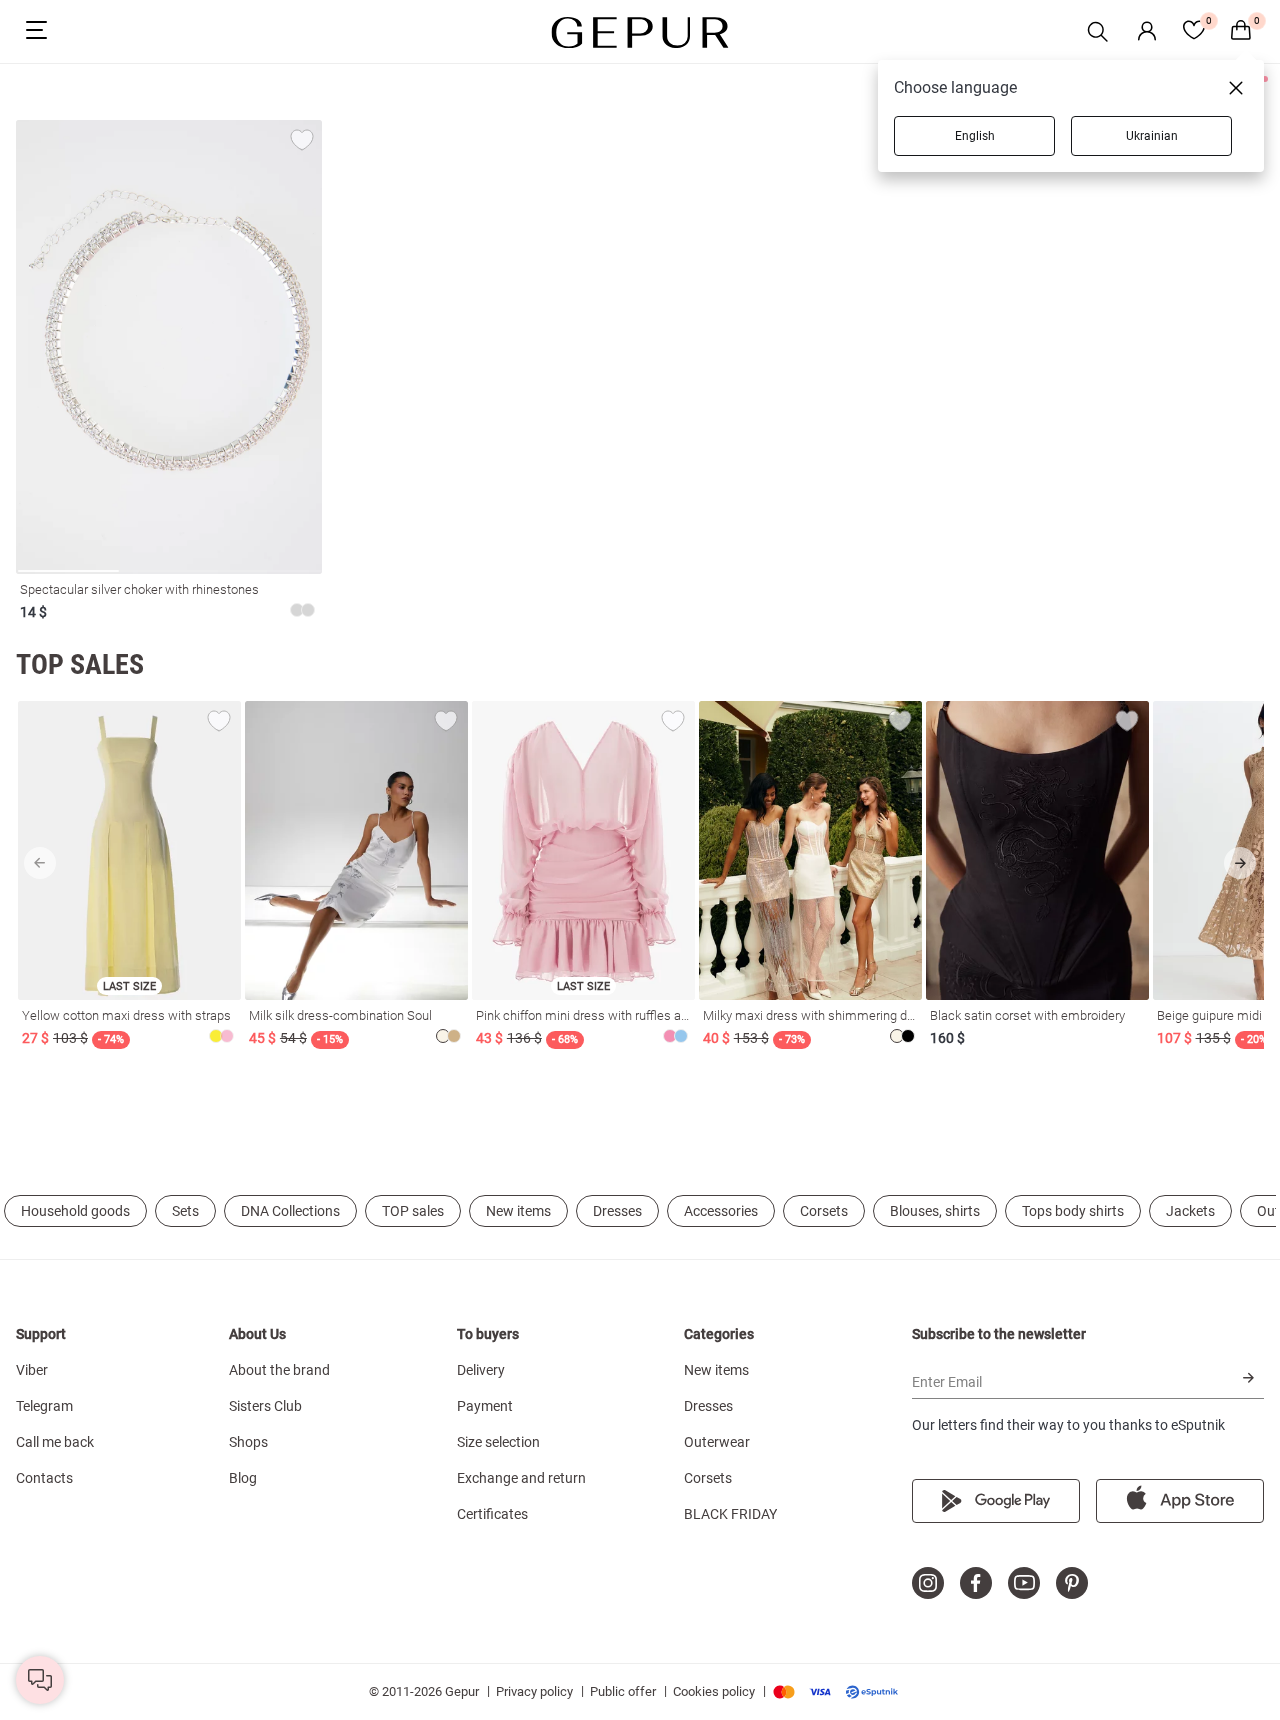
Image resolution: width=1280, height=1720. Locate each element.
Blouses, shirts (935, 1211)
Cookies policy (714, 1691)
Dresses (617, 1211)
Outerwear (717, 1442)
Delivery (481, 1370)
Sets (185, 1211)
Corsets (824, 1211)
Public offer (623, 1691)
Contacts (44, 1478)
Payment (485, 1406)
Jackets (1190, 1211)
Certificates (492, 1514)
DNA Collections (290, 1211)
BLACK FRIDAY (730, 1514)
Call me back (55, 1442)
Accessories (721, 1211)
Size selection (498, 1442)
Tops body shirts (1073, 1211)
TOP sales (413, 1211)
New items (518, 1211)
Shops (248, 1442)
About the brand (279, 1370)
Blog (243, 1478)
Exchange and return (521, 1478)
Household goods (75, 1211)
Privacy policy (534, 1691)
